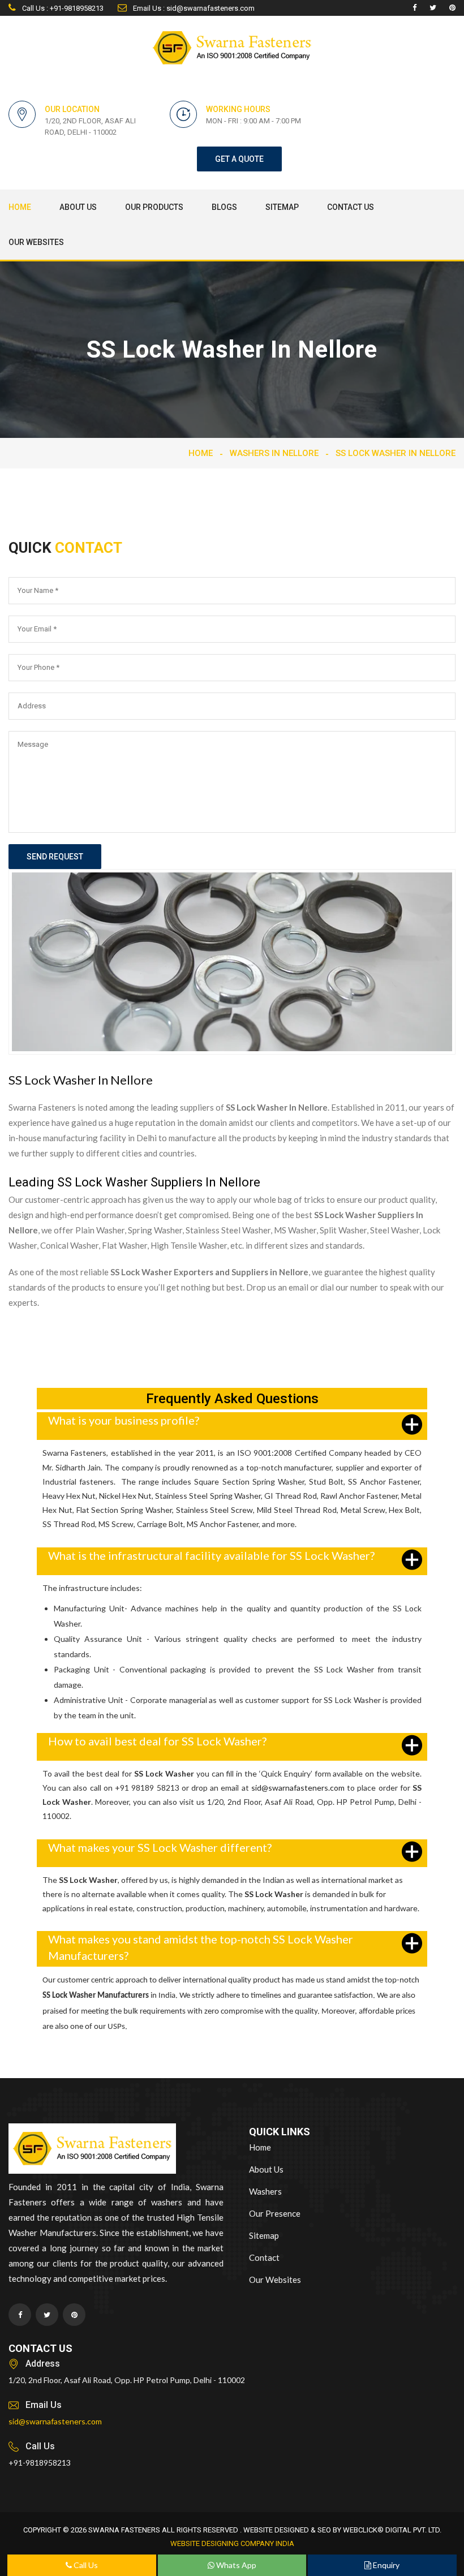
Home (20, 207)
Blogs (224, 207)
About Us (78, 207)
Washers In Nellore (274, 453)
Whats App (235, 2565)
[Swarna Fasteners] (92, 2150)
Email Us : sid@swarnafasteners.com (193, 8)
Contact (264, 2257)
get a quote (239, 159)
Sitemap (282, 207)
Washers (265, 2191)
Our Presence (275, 2213)
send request (55, 857)
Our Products (154, 207)
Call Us (85, 2565)
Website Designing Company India (232, 2543)
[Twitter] (433, 8)
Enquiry (385, 2565)
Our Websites (36, 242)
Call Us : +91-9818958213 (62, 8)
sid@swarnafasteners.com (298, 1788)
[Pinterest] (452, 8)
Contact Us (351, 207)
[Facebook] (414, 8)
